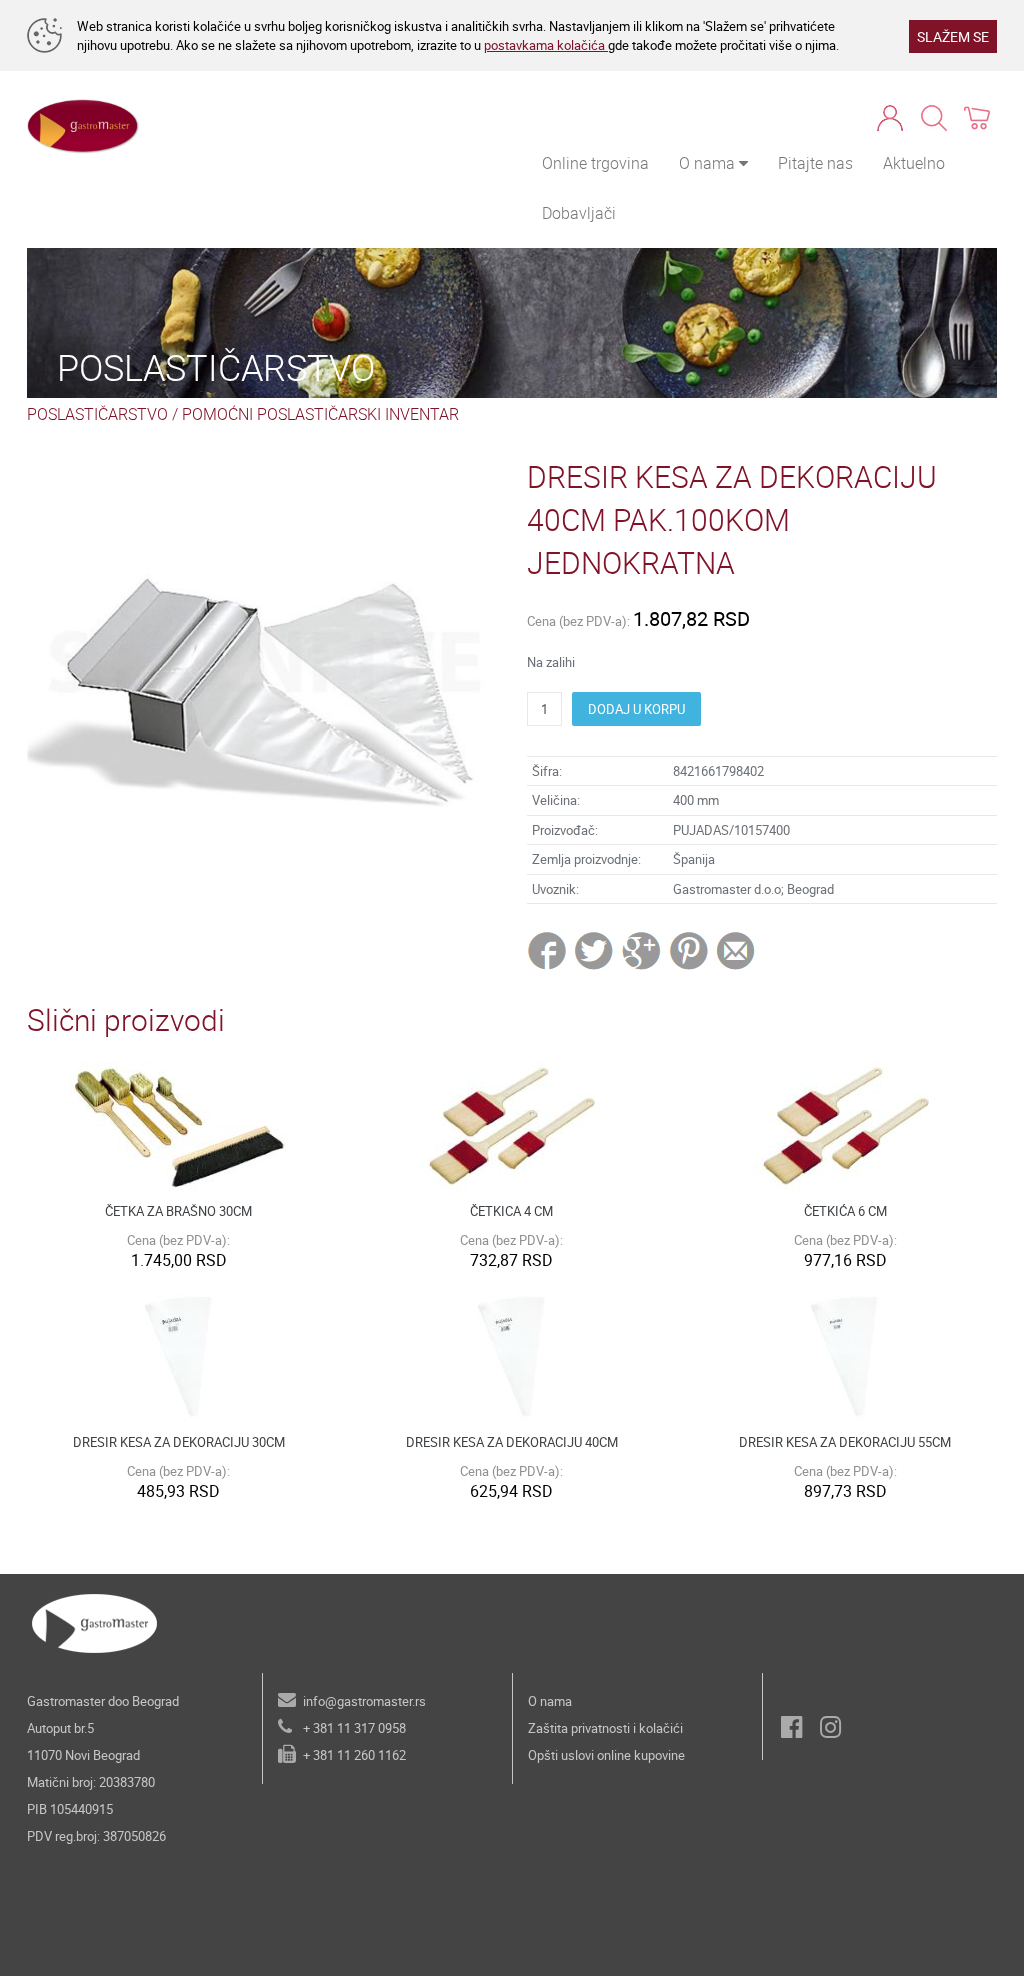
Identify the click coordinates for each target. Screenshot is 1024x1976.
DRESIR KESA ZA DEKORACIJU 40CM (512, 1442)
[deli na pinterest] (689, 950)
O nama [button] (709, 163)
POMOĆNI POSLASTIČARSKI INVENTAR (320, 414)
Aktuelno (914, 163)
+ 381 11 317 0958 (354, 1728)
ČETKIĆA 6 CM (845, 1211)
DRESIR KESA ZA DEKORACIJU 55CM (845, 1442)
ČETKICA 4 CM (511, 1211)
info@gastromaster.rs (364, 1701)
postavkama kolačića (546, 45)
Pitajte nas (815, 163)
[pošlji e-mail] (736, 950)
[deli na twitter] (595, 950)
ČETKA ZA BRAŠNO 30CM (178, 1211)
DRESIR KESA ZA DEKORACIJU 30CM (179, 1442)
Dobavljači (579, 213)
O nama (550, 1701)
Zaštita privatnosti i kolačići (605, 1728)
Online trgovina (595, 163)
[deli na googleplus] (642, 950)
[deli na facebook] (549, 950)
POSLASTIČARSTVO (97, 414)
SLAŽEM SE (953, 36)
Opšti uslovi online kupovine (606, 1755)
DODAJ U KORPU (636, 709)
